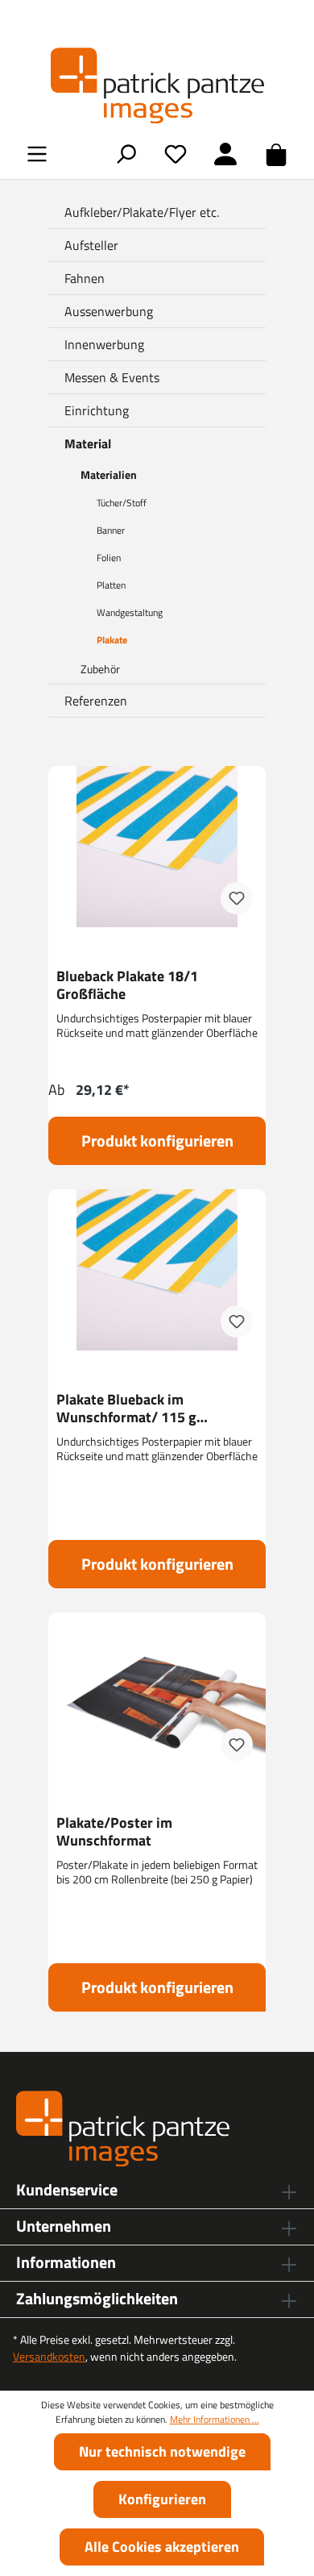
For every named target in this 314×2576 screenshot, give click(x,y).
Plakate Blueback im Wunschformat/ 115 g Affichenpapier (126, 1409)
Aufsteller (91, 245)
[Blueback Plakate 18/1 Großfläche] (157, 847)
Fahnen (85, 278)
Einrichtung (97, 410)
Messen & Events (112, 377)
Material (88, 443)
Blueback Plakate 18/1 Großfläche (127, 985)
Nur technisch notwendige (162, 2451)
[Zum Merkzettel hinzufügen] (237, 898)
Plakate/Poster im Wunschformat (114, 1832)
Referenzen (96, 701)
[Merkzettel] (176, 154)
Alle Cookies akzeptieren (162, 2547)
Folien (109, 558)
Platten (111, 585)
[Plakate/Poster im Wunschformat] (157, 1693)
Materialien (109, 474)
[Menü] (37, 154)
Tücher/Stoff (122, 503)
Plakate (112, 640)
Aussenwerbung (109, 311)
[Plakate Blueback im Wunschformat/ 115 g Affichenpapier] (157, 1270)
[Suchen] (126, 154)
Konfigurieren (162, 2499)
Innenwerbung (104, 344)
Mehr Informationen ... (215, 2420)
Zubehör (100, 669)
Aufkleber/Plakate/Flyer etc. (142, 212)
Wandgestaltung (130, 612)
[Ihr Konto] (225, 154)
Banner (111, 530)
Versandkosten (49, 2356)
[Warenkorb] (276, 154)
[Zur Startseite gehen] (157, 85)
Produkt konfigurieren (157, 1140)
